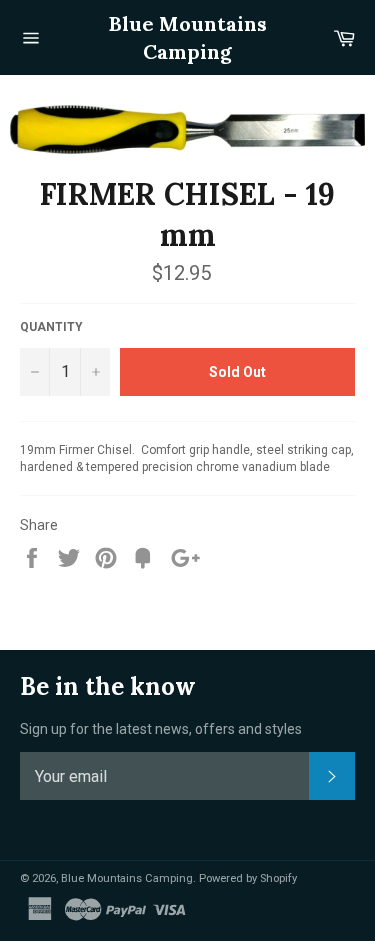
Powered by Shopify (248, 878)
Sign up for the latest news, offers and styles (161, 729)
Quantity (51, 327)
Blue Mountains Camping (188, 37)
